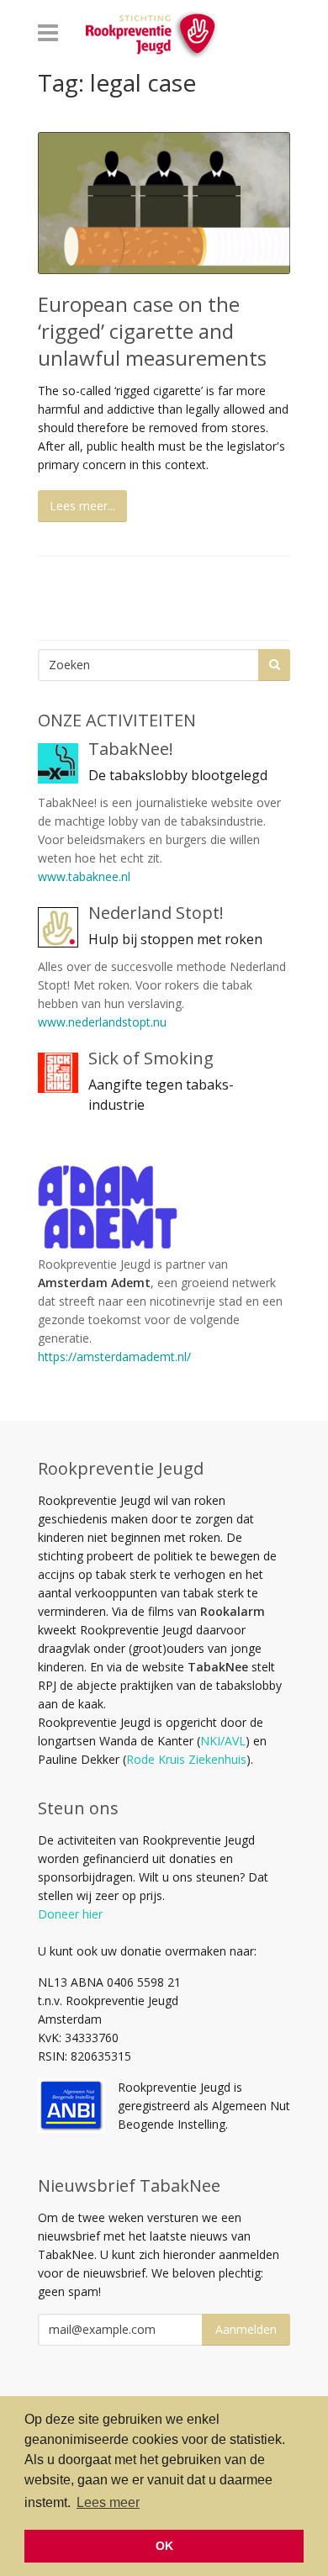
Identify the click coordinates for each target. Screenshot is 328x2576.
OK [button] (164, 2546)
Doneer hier (70, 1914)
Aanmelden (246, 2329)
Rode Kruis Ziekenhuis (186, 1759)
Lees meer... (82, 506)
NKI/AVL (223, 1741)
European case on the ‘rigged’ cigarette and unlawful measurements (152, 331)
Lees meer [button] (108, 2502)
